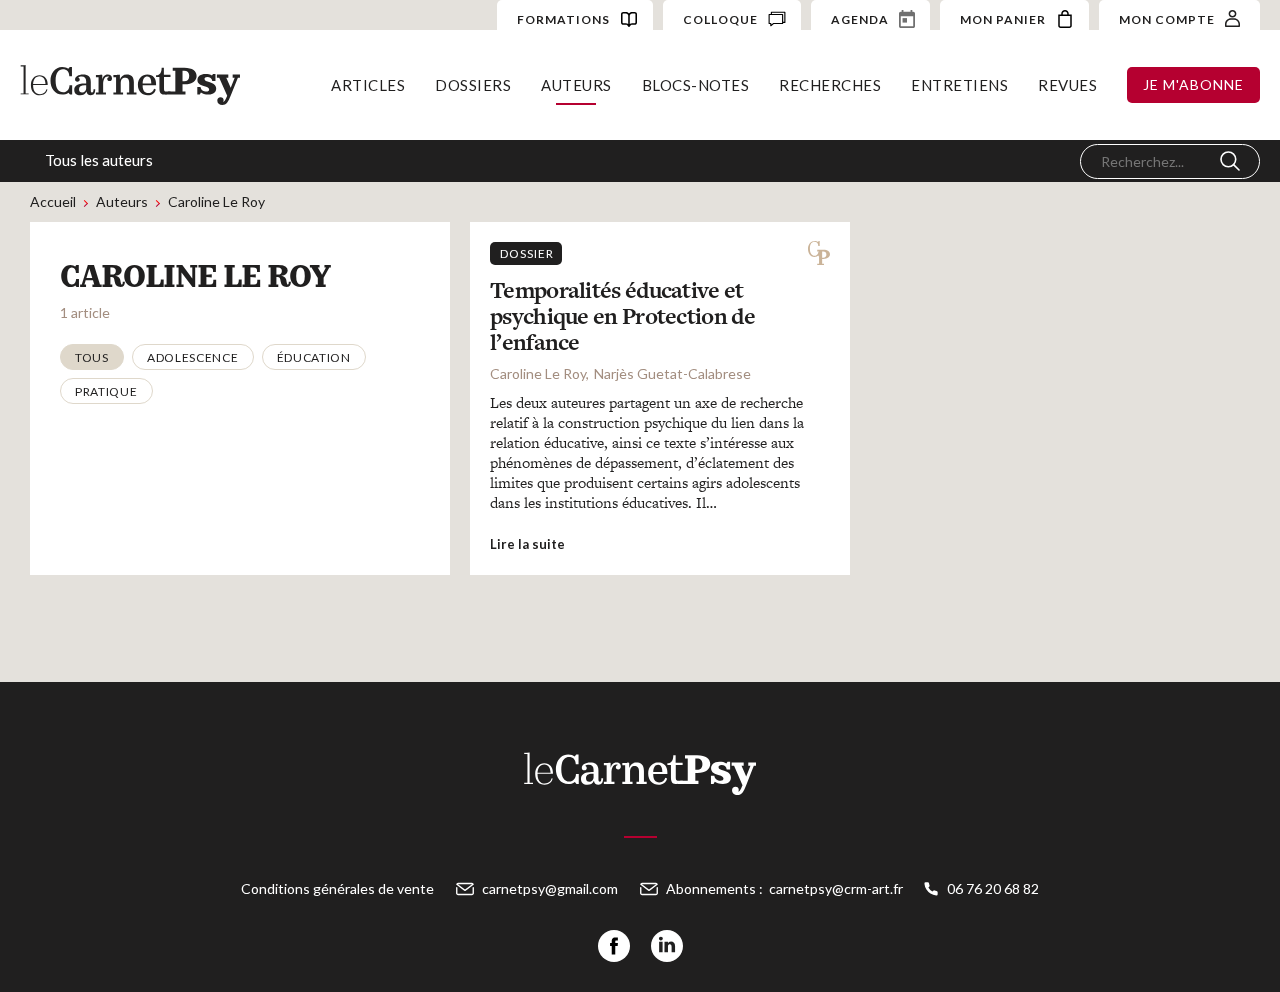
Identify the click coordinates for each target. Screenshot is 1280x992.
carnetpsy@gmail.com (550, 888)
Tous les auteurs (99, 160)
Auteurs (576, 85)
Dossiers (473, 85)
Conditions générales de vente (337, 888)
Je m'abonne (1193, 84)
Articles (368, 85)
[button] (92, 357)
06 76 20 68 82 (993, 888)
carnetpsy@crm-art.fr (836, 888)
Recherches (830, 85)
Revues (1067, 85)
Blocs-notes (696, 85)
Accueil (53, 201)
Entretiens (959, 85)
